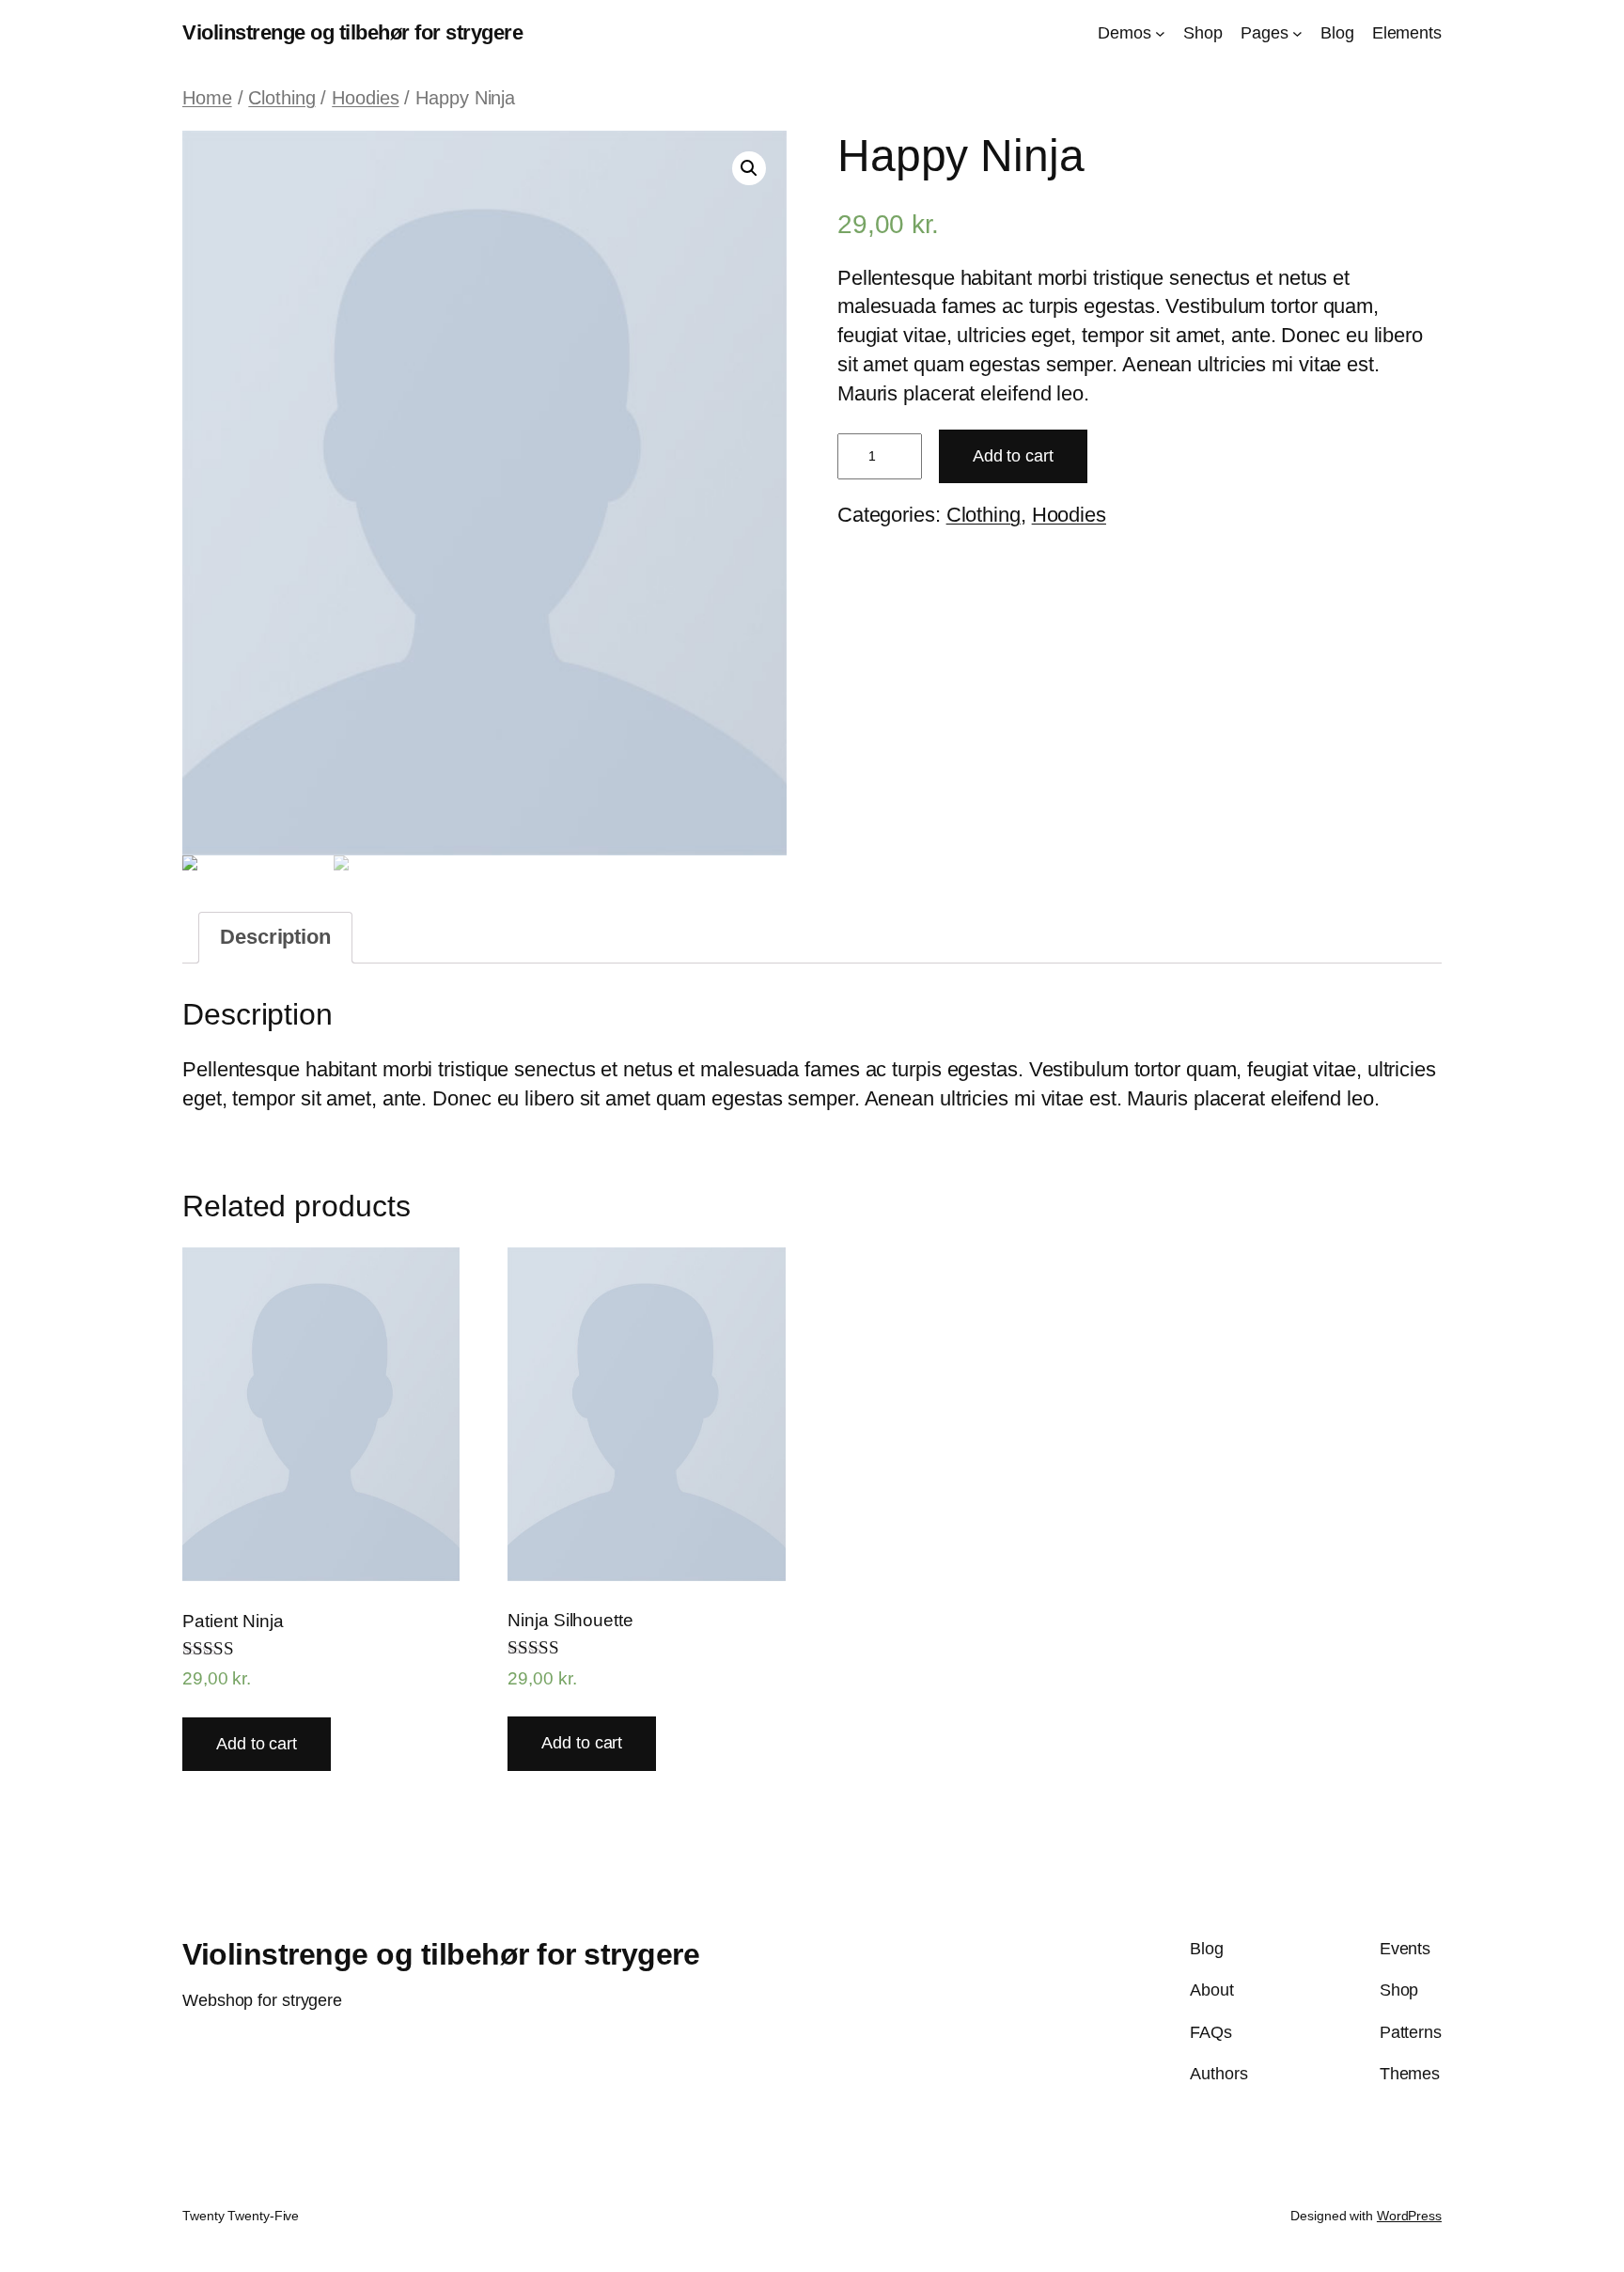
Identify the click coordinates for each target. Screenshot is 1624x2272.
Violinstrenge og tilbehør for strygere (352, 32)
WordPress (1409, 2216)
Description (275, 937)
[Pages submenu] (1297, 33)
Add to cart (1013, 456)
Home (207, 98)
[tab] (275, 938)
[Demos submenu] (1160, 33)
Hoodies (365, 98)
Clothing (281, 98)
